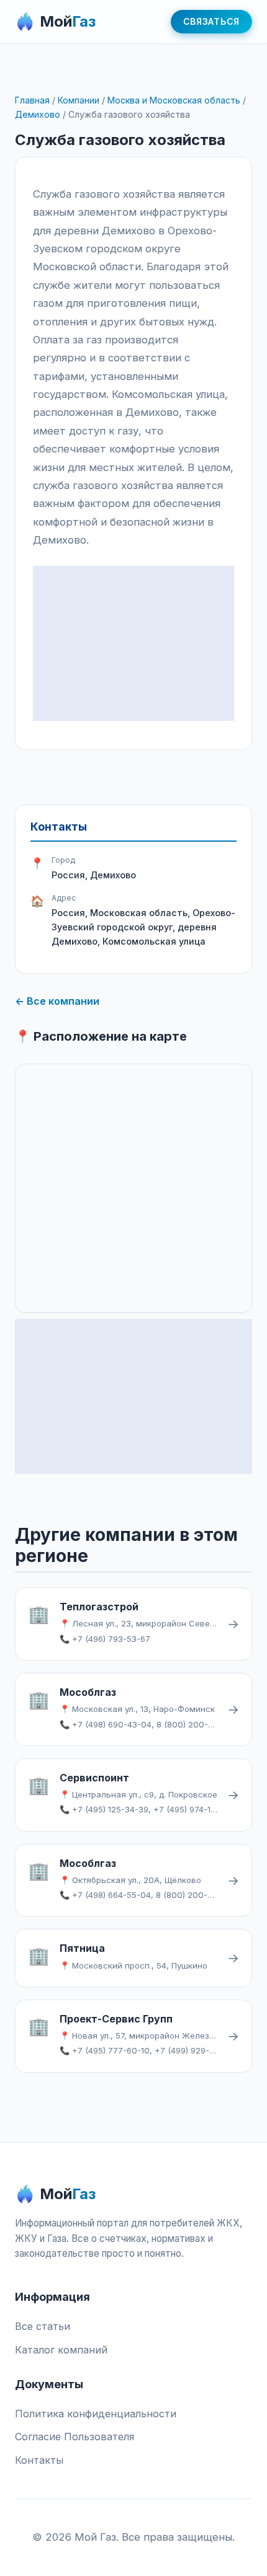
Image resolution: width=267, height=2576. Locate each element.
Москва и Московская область (174, 100)
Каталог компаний (61, 2350)
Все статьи (43, 2326)
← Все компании (57, 1001)
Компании (79, 100)
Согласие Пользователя (75, 2437)
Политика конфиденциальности (96, 2414)
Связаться (211, 21)
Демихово (38, 114)
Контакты (39, 2460)
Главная (32, 100)
